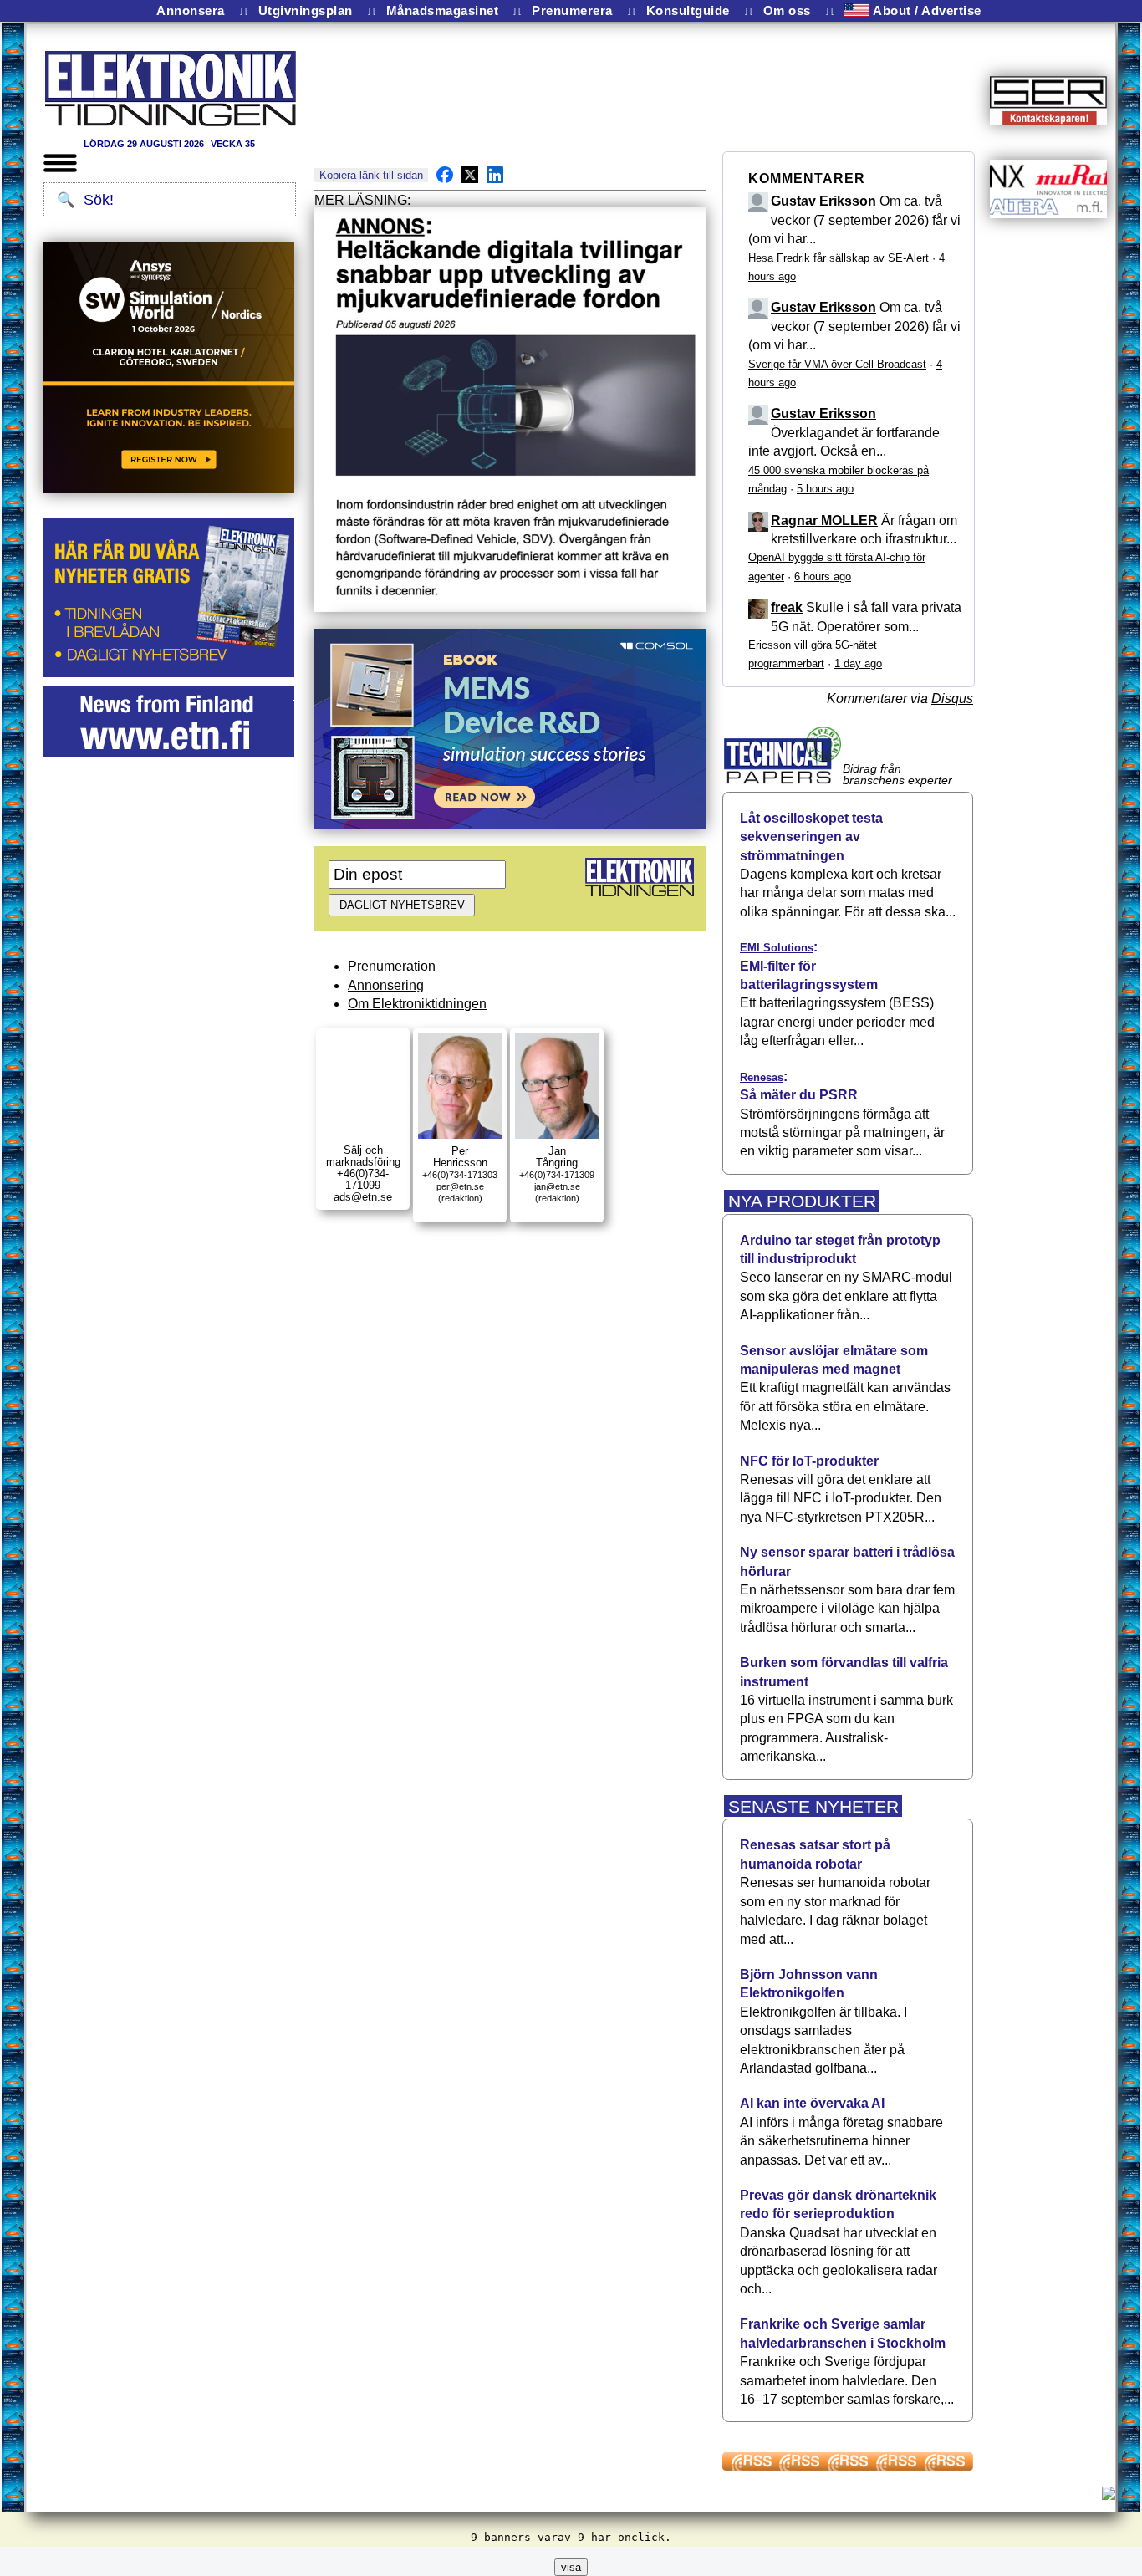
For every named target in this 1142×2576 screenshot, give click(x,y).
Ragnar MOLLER (824, 520)
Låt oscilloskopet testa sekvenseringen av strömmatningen (811, 837)
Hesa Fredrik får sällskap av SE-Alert (839, 258)
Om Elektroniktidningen (417, 1004)
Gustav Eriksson (823, 201)
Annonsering (386, 985)
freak (787, 607)
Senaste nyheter (813, 1806)
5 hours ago (825, 489)
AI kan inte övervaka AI (812, 2103)
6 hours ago (823, 576)
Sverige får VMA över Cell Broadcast (837, 364)
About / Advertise (925, 10)
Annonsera (191, 11)
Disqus (952, 699)
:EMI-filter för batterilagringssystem (809, 966)
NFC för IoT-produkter (809, 1461)
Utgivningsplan (306, 11)
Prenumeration (392, 966)
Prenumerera (572, 11)
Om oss (787, 11)
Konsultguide (688, 11)
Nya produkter (802, 1201)
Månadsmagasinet (443, 11)
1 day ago (858, 663)
